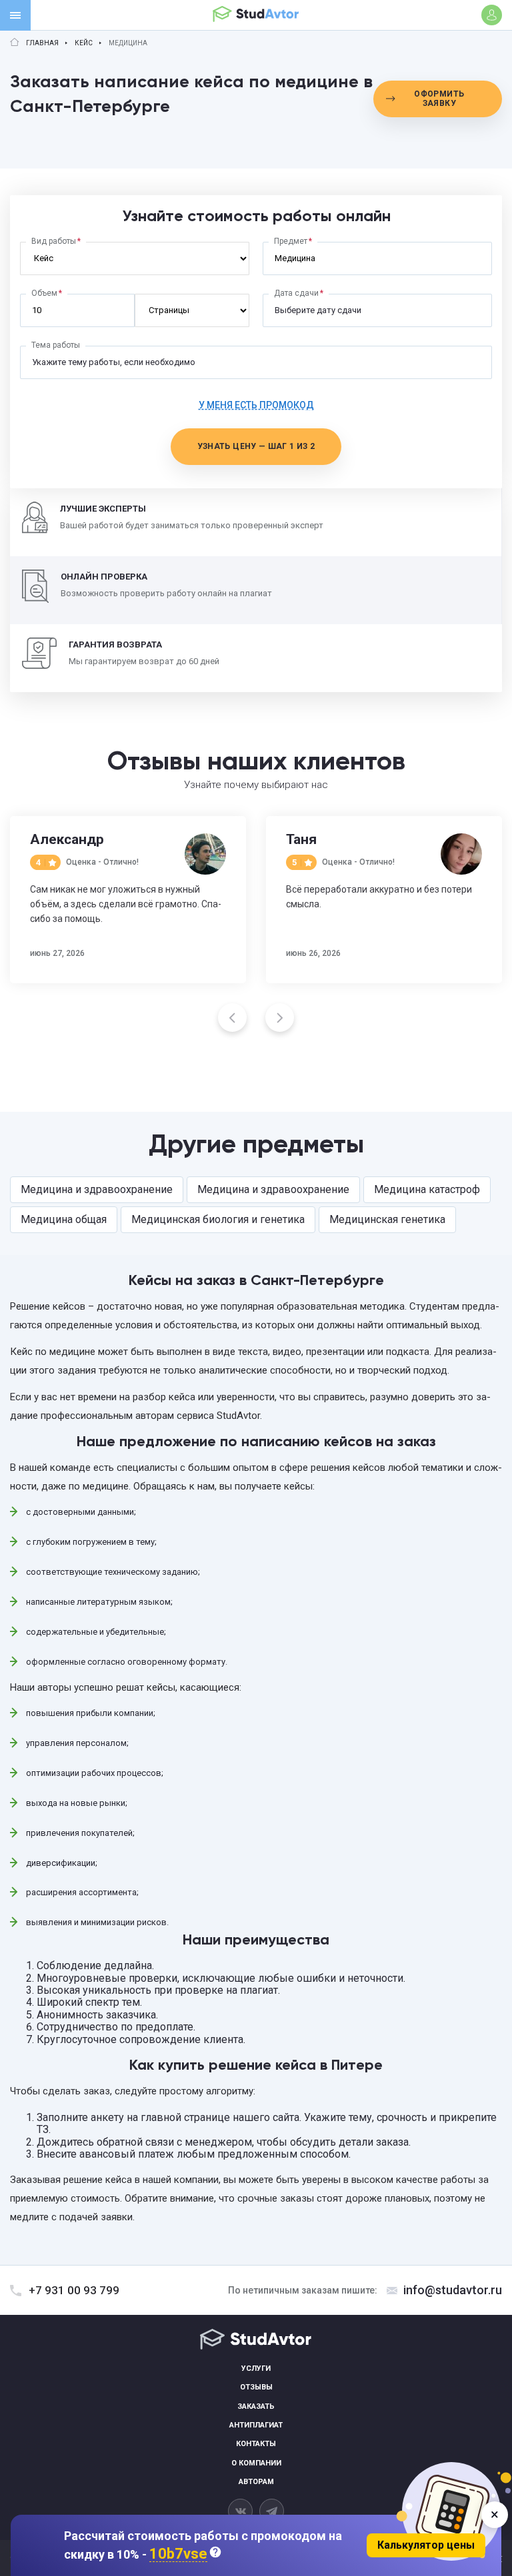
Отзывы (256, 2387)
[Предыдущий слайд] (232, 1018)
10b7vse (178, 2554)
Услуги (256, 2368)
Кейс (84, 43)
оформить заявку (439, 99)
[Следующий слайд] (280, 1018)
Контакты (256, 2444)
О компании (256, 2463)
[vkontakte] (240, 2511)
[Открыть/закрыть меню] (15, 15)
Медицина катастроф (427, 1189)
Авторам (256, 2482)
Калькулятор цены (426, 2545)
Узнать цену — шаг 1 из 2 (256, 446)
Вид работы (54, 241)
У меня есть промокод (256, 405)
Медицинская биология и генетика (218, 1219)
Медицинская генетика (387, 1219)
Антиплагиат (256, 2425)
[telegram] (272, 2511)
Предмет (291, 241)
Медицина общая (64, 1219)
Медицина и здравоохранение (97, 1189)
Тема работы (56, 345)
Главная (42, 43)
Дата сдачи (296, 293)
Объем (44, 293)
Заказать (256, 2406)
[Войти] (492, 15)
